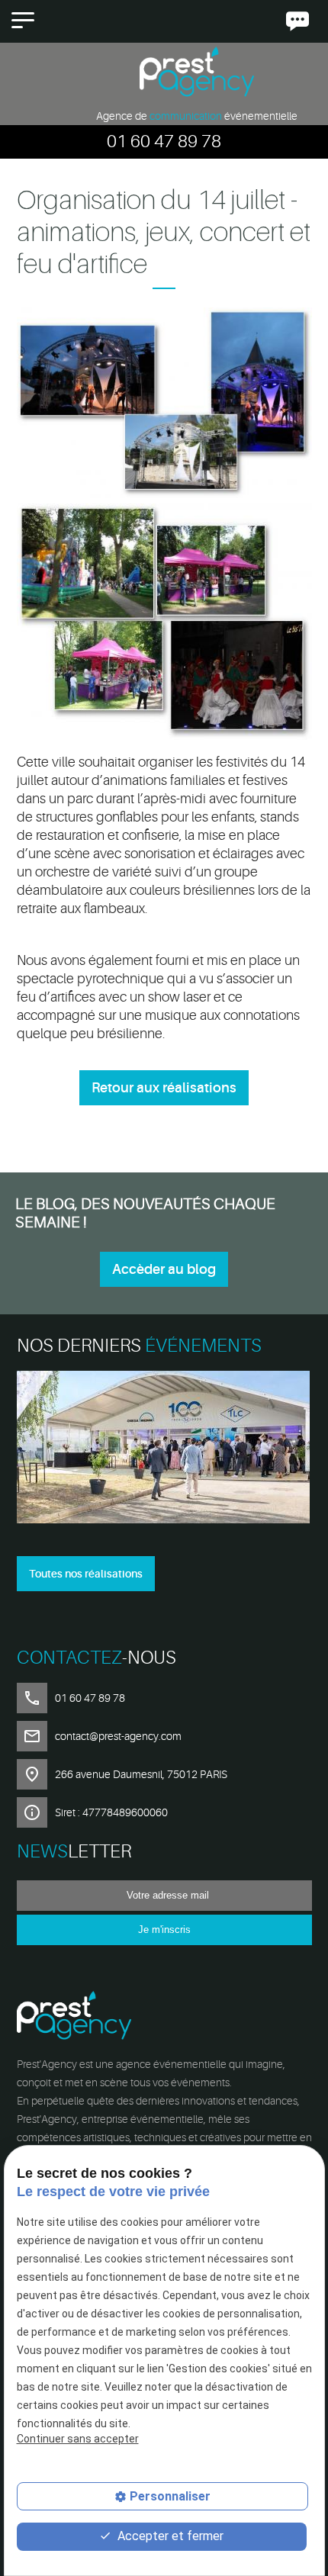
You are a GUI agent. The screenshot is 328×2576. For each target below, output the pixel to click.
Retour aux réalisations (164, 1088)
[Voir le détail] (164, 1450)
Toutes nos (86, 1574)
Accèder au (164, 1269)
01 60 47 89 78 (164, 142)
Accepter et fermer (169, 2536)
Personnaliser (170, 2496)
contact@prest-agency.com (118, 1736)
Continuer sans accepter (78, 2439)
